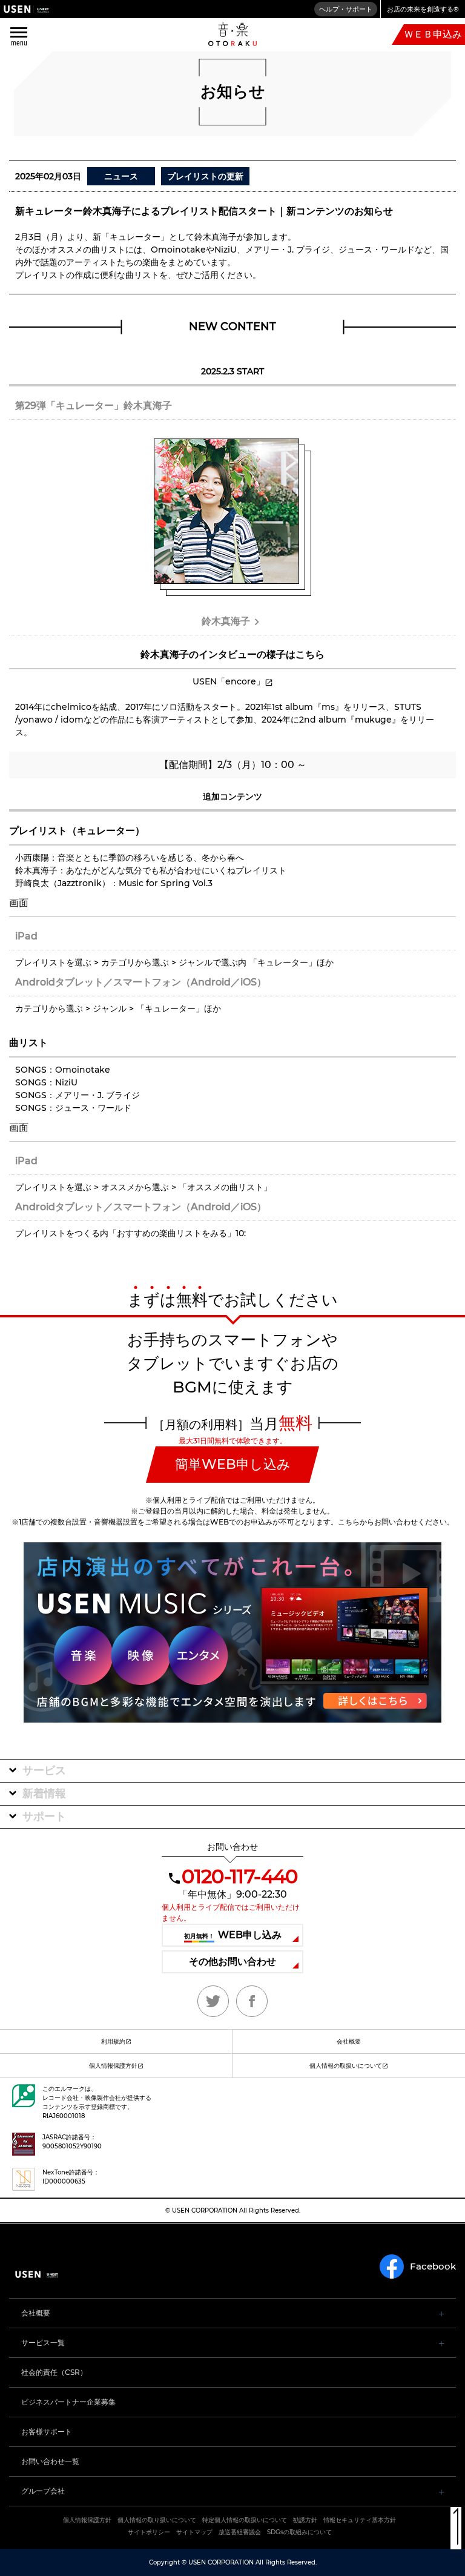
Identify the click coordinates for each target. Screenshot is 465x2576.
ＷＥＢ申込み (433, 34)
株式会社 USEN (26, 9)
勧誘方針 (305, 2520)
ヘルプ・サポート (346, 9)
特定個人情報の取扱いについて (245, 2520)
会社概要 (349, 2041)
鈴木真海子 (226, 621)
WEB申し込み (233, 1935)
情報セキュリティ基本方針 (360, 2520)
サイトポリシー (149, 2532)
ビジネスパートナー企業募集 (68, 2402)
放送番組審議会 (240, 2532)
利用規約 (113, 2041)
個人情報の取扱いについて (346, 2066)
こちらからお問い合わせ (378, 1522)
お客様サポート (47, 2432)
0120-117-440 (239, 1876)
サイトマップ (194, 2532)
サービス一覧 (43, 2343)
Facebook (433, 2266)
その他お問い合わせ (232, 1962)
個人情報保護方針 (113, 2066)
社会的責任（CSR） (54, 2372)
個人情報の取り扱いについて (157, 2520)
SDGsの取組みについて (299, 2532)
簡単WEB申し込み (233, 1464)
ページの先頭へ (456, 2528)
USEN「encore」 (229, 681)
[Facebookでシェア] (252, 2001)
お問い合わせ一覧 (50, 2461)
